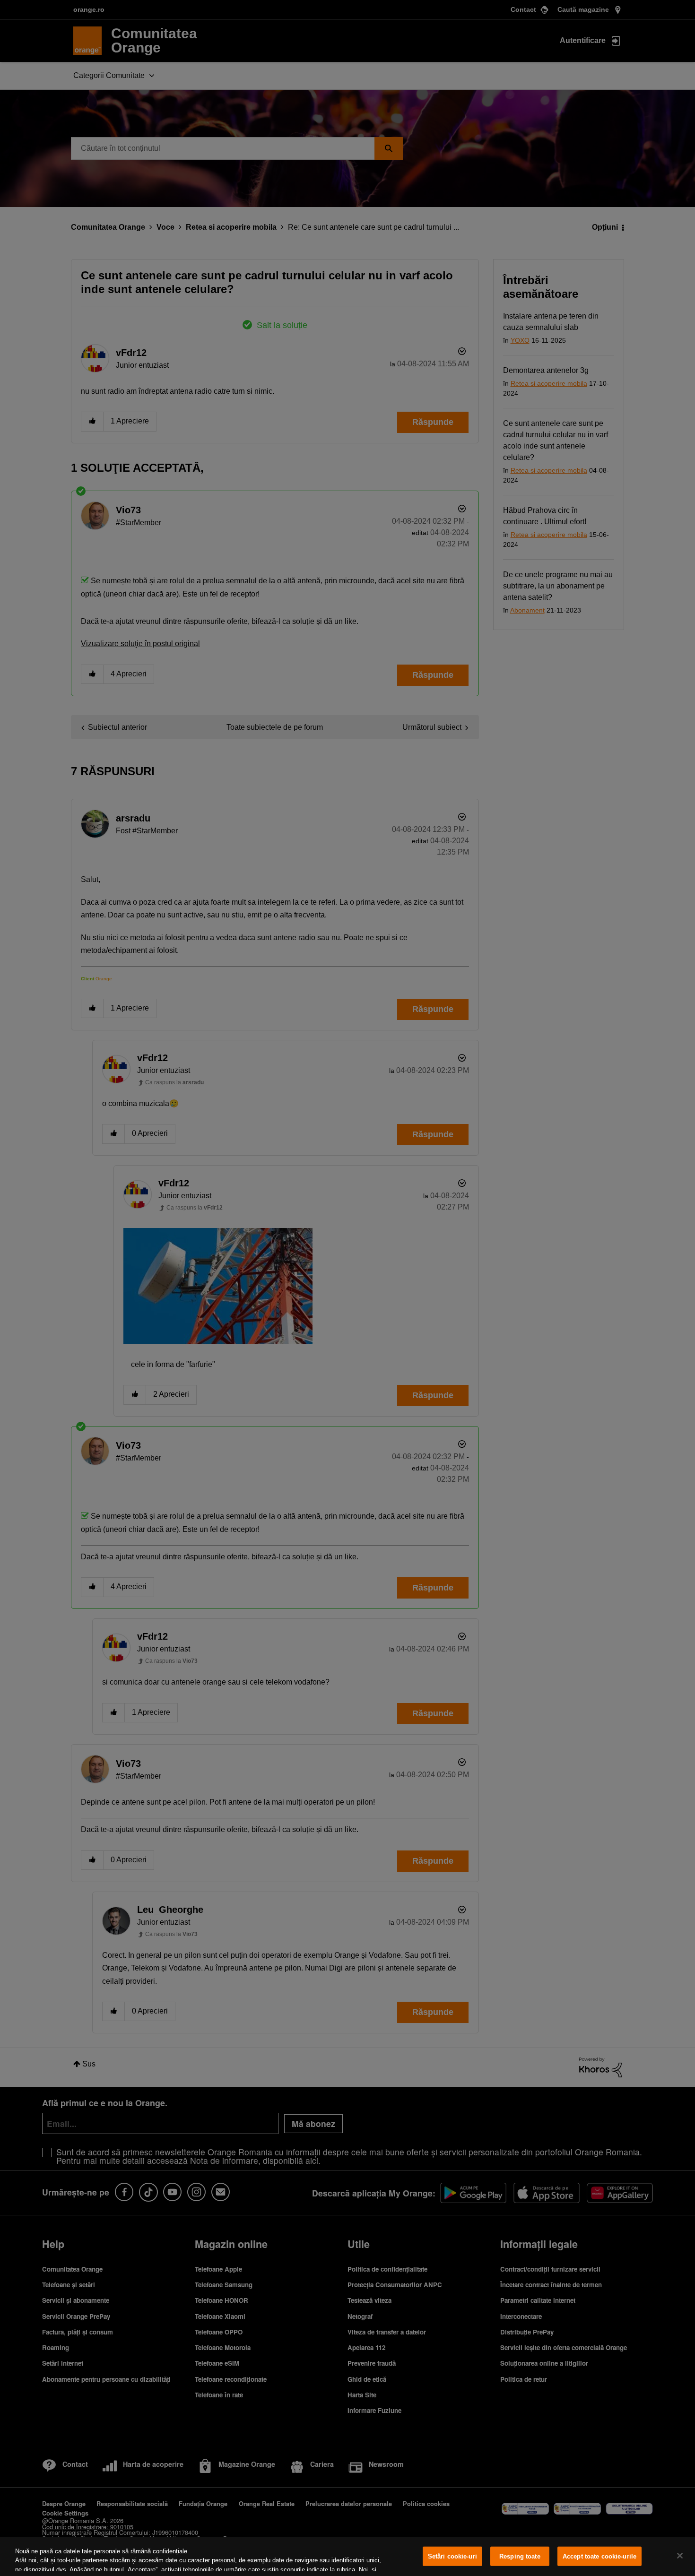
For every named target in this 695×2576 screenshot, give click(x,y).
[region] (347, 2557)
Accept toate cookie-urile (599, 2556)
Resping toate (520, 2556)
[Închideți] (680, 2556)
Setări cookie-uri (452, 2556)
